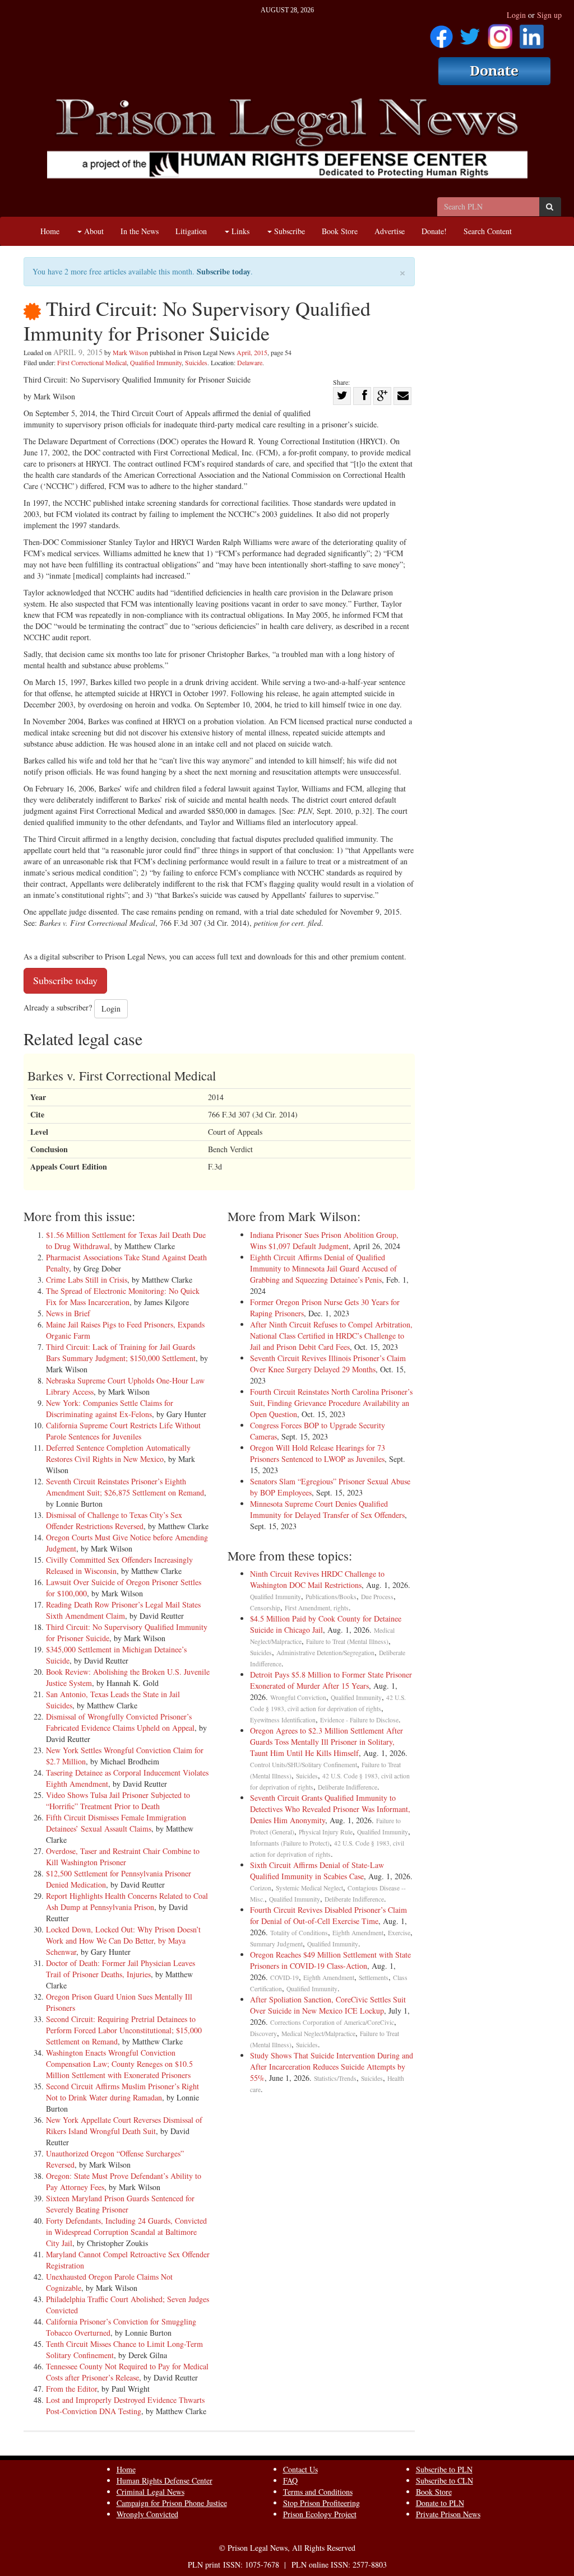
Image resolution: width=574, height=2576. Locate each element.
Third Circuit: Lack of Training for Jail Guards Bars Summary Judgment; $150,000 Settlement (121, 1352)
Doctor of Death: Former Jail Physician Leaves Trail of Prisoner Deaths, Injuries (121, 1969)
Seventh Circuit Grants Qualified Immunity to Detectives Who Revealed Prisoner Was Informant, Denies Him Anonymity (330, 1809)
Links (239, 231)
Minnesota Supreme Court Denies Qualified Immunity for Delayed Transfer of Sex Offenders (327, 1509)
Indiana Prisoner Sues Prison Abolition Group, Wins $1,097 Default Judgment (324, 1240)
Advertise (390, 231)
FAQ (290, 2480)
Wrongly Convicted (147, 2514)
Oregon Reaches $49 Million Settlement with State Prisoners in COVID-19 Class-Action (330, 1960)
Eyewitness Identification (283, 1720)
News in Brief (68, 1313)
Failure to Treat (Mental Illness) (347, 1641)
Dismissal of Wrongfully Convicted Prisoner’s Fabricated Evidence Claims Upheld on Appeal (120, 1722)
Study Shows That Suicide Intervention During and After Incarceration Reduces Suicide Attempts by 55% (332, 2067)
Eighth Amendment (358, 1933)
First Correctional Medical (92, 362)
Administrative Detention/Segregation (325, 1653)
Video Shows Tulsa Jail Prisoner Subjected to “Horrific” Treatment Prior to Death (118, 1801)
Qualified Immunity (156, 362)
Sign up (549, 15)
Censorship (265, 1608)
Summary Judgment (276, 1944)
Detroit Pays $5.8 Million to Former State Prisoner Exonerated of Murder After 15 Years (331, 1680)
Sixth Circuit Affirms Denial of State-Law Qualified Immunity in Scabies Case (317, 1871)
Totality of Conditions (299, 1933)
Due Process (377, 1597)
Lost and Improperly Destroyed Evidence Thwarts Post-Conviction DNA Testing (125, 2405)
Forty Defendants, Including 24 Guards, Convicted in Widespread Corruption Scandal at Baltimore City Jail (126, 2232)
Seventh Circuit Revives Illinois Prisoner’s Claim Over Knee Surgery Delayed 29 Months (328, 1364)
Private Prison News (448, 2514)
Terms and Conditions (318, 2492)
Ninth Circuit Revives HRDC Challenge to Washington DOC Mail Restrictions (317, 1579)
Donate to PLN (440, 2503)
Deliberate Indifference (348, 1787)
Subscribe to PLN (444, 2469)
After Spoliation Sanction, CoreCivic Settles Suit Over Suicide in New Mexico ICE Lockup (328, 2005)
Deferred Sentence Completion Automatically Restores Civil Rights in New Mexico (118, 1453)
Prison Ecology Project (320, 2514)
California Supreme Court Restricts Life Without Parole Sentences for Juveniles (123, 1431)
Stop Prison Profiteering (321, 2503)
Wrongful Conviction (298, 1697)
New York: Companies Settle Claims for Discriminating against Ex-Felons (110, 1408)
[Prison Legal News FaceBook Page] (441, 33)
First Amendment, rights (317, 1608)
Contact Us (300, 2469)
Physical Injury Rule (326, 1832)
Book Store (340, 231)
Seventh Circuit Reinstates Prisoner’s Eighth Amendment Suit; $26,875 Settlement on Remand (125, 1487)
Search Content (488, 231)
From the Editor (71, 2389)
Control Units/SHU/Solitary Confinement (304, 1765)
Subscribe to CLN (445, 2480)
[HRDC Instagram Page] (500, 33)
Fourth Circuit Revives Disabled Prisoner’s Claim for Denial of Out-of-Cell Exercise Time (328, 1915)
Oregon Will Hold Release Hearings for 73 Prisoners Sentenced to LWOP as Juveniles (318, 1453)
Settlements (374, 1978)
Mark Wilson (130, 352)
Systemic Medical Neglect (309, 1888)
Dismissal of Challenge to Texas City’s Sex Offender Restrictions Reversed (114, 1520)
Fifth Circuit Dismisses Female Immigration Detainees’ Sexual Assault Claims (116, 1823)
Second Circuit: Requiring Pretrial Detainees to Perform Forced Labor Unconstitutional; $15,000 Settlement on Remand (124, 2030)
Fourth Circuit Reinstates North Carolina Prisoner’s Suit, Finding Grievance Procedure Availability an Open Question (331, 1403)
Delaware (250, 362)
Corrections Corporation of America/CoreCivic (332, 2022)
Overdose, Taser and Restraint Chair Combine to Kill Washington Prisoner (123, 1857)
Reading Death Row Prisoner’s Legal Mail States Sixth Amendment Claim (123, 1610)
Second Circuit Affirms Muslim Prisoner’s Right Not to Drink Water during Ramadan (122, 2092)
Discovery (263, 2034)
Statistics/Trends (335, 2078)
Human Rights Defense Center (165, 2480)
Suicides (196, 362)
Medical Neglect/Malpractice (318, 2034)
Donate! (434, 231)
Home (50, 231)
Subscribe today (224, 271)
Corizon (261, 1888)
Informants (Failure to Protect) (290, 1843)
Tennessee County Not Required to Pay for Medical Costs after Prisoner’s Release (127, 2372)
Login (516, 15)
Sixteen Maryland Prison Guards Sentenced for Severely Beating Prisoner (120, 2204)
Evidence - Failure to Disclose (359, 1720)
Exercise (399, 1933)
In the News (140, 231)
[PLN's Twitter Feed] (470, 33)
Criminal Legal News (151, 2492)
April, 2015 (252, 352)
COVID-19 (284, 1978)
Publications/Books (331, 1597)
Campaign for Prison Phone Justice (172, 2503)
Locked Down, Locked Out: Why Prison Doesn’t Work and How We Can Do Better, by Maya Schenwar (123, 1941)
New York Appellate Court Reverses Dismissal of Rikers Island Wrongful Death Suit (124, 2125)
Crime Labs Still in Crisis (87, 1280)
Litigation (191, 231)
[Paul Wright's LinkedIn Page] (532, 33)
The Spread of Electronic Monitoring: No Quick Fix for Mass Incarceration (123, 1296)
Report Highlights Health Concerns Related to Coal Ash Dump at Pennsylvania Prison (127, 1901)
